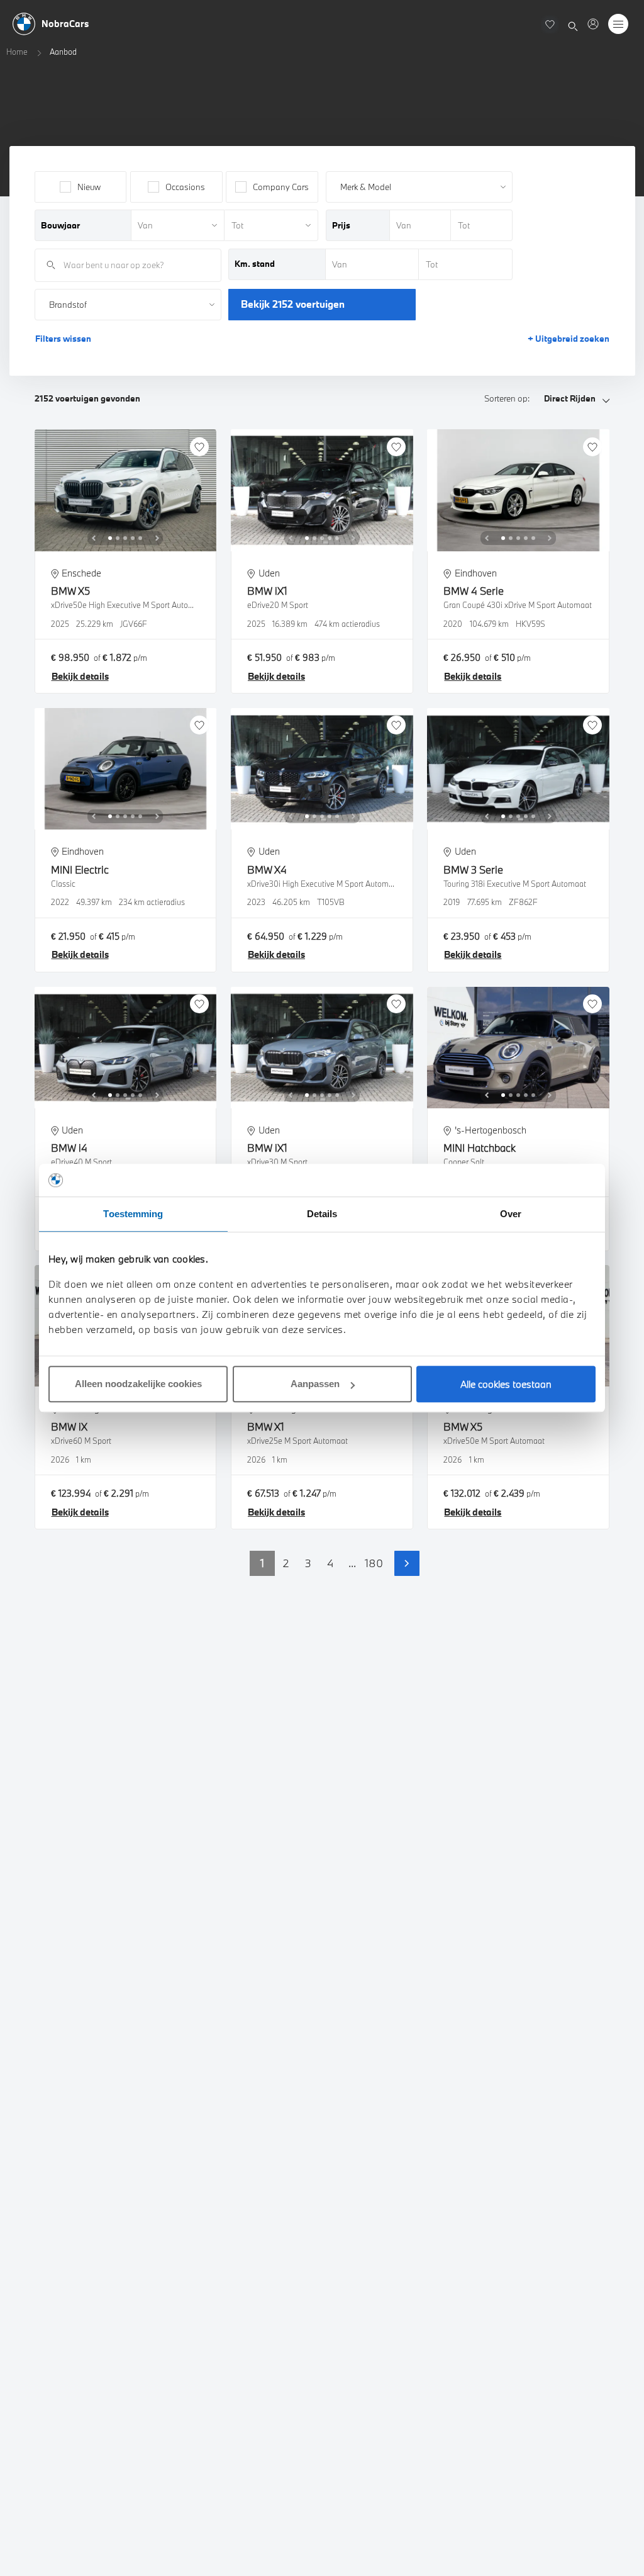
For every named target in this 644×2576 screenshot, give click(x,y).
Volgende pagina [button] (407, 1563)
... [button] (352, 1563)
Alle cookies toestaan (506, 1384)
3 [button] (308, 1563)
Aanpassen (315, 1384)
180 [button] (374, 1563)
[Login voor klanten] (593, 24)
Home (17, 52)
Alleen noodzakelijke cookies (138, 1384)
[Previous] (94, 538)
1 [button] (262, 1563)
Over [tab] (511, 1214)
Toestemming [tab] (133, 1214)
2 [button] (286, 1563)
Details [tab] (322, 1214)
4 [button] (330, 1563)
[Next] (157, 538)
